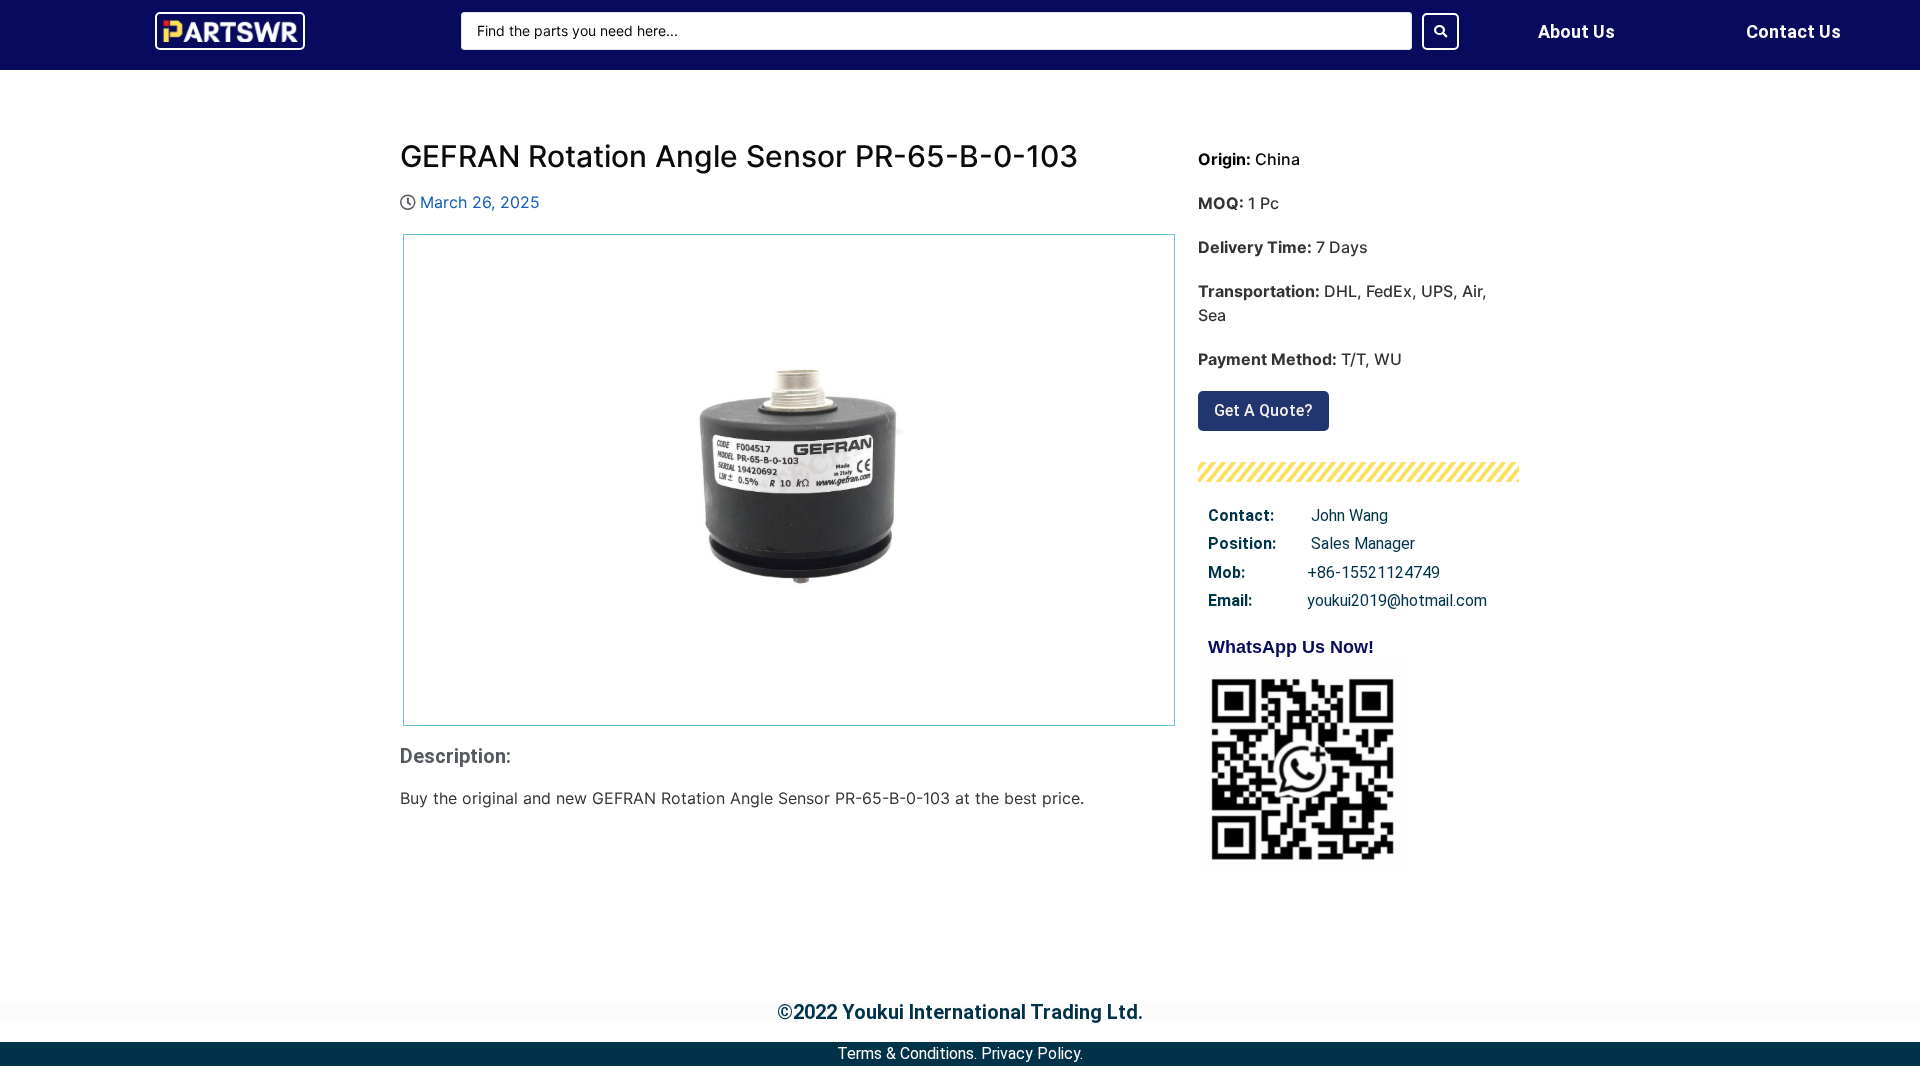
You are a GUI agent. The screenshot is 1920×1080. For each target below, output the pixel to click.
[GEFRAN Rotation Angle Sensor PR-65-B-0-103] (789, 480)
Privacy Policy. (1032, 1053)
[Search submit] (1440, 31)
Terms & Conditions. (907, 1053)
